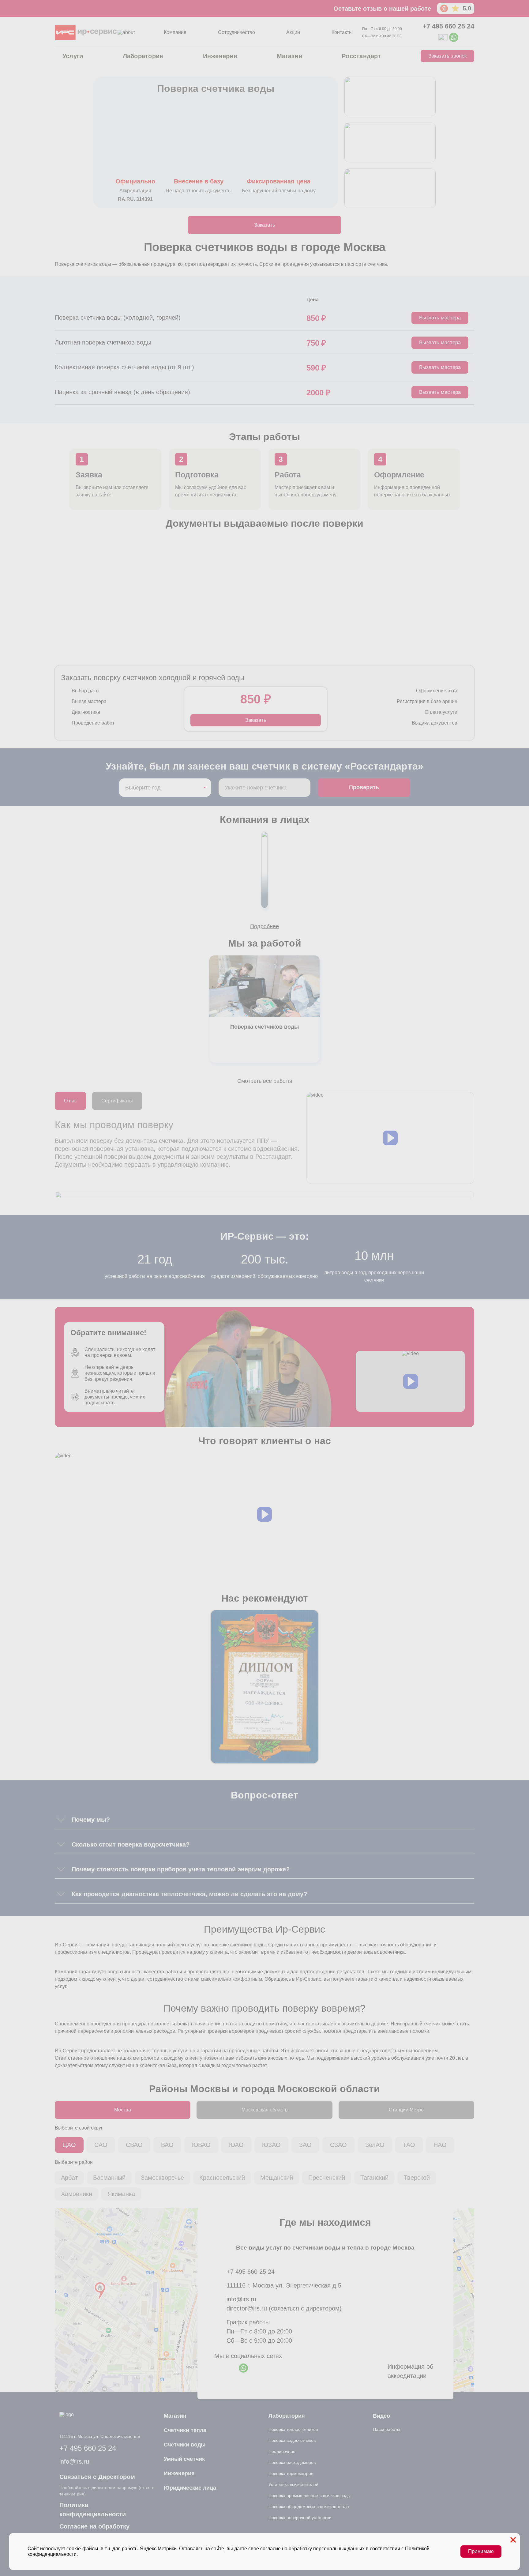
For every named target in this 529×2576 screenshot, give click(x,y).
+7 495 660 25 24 (448, 26)
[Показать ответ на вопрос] (61, 1820)
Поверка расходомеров (292, 2462)
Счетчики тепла (185, 2430)
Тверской (417, 2178)
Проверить (364, 787)
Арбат (69, 2178)
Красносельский (222, 2178)
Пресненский (327, 2178)
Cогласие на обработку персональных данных (94, 2531)
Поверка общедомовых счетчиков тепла (309, 2506)
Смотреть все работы (265, 1081)
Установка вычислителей (293, 2484)
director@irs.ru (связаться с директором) (284, 2308)
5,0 (467, 8)
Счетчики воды (185, 2445)
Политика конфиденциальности (93, 2510)
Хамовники (77, 2194)
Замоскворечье (162, 2178)
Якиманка (121, 2194)
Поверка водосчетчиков (292, 2440)
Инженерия (220, 56)
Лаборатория (143, 56)
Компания (175, 32)
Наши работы (386, 2429)
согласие (270, 2549)
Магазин (289, 56)
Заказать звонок (447, 56)
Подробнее (264, 926)
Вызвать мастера (440, 318)
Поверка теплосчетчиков (293, 2429)
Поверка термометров (291, 2473)
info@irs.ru (241, 2299)
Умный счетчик (184, 2459)
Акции (293, 32)
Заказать (265, 225)
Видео (381, 2416)
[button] (390, 1138)
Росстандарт (361, 56)
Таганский (374, 2178)
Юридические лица (190, 2488)
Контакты (342, 32)
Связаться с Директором (97, 2477)
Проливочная (282, 2451)
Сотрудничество (236, 32)
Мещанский (277, 2178)
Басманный (109, 2178)
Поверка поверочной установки (300, 2518)
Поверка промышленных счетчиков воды (310, 2495)
